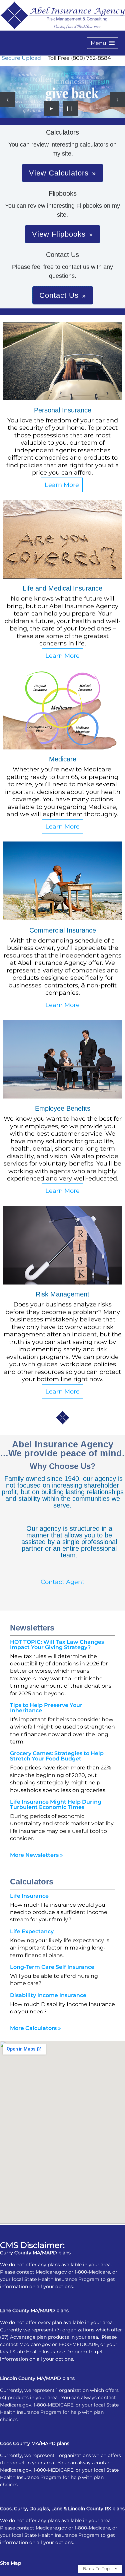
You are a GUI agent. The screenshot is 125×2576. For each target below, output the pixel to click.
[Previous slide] (7, 100)
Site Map (11, 2563)
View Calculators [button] (59, 173)
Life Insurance (29, 1896)
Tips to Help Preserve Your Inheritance (46, 1708)
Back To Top (97, 2569)
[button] (103, 43)
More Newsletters (36, 1855)
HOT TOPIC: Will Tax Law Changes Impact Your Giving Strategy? (57, 1645)
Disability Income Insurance (48, 1995)
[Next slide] (117, 100)
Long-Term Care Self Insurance (52, 1967)
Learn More (62, 485)
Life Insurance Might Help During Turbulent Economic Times (56, 1804)
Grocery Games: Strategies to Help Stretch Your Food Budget (57, 1756)
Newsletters (32, 1628)
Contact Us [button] (59, 295)
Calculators (32, 1882)
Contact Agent (62, 1582)
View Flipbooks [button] (59, 234)
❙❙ (70, 108)
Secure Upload (21, 58)
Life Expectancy (32, 1931)
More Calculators (35, 2028)
